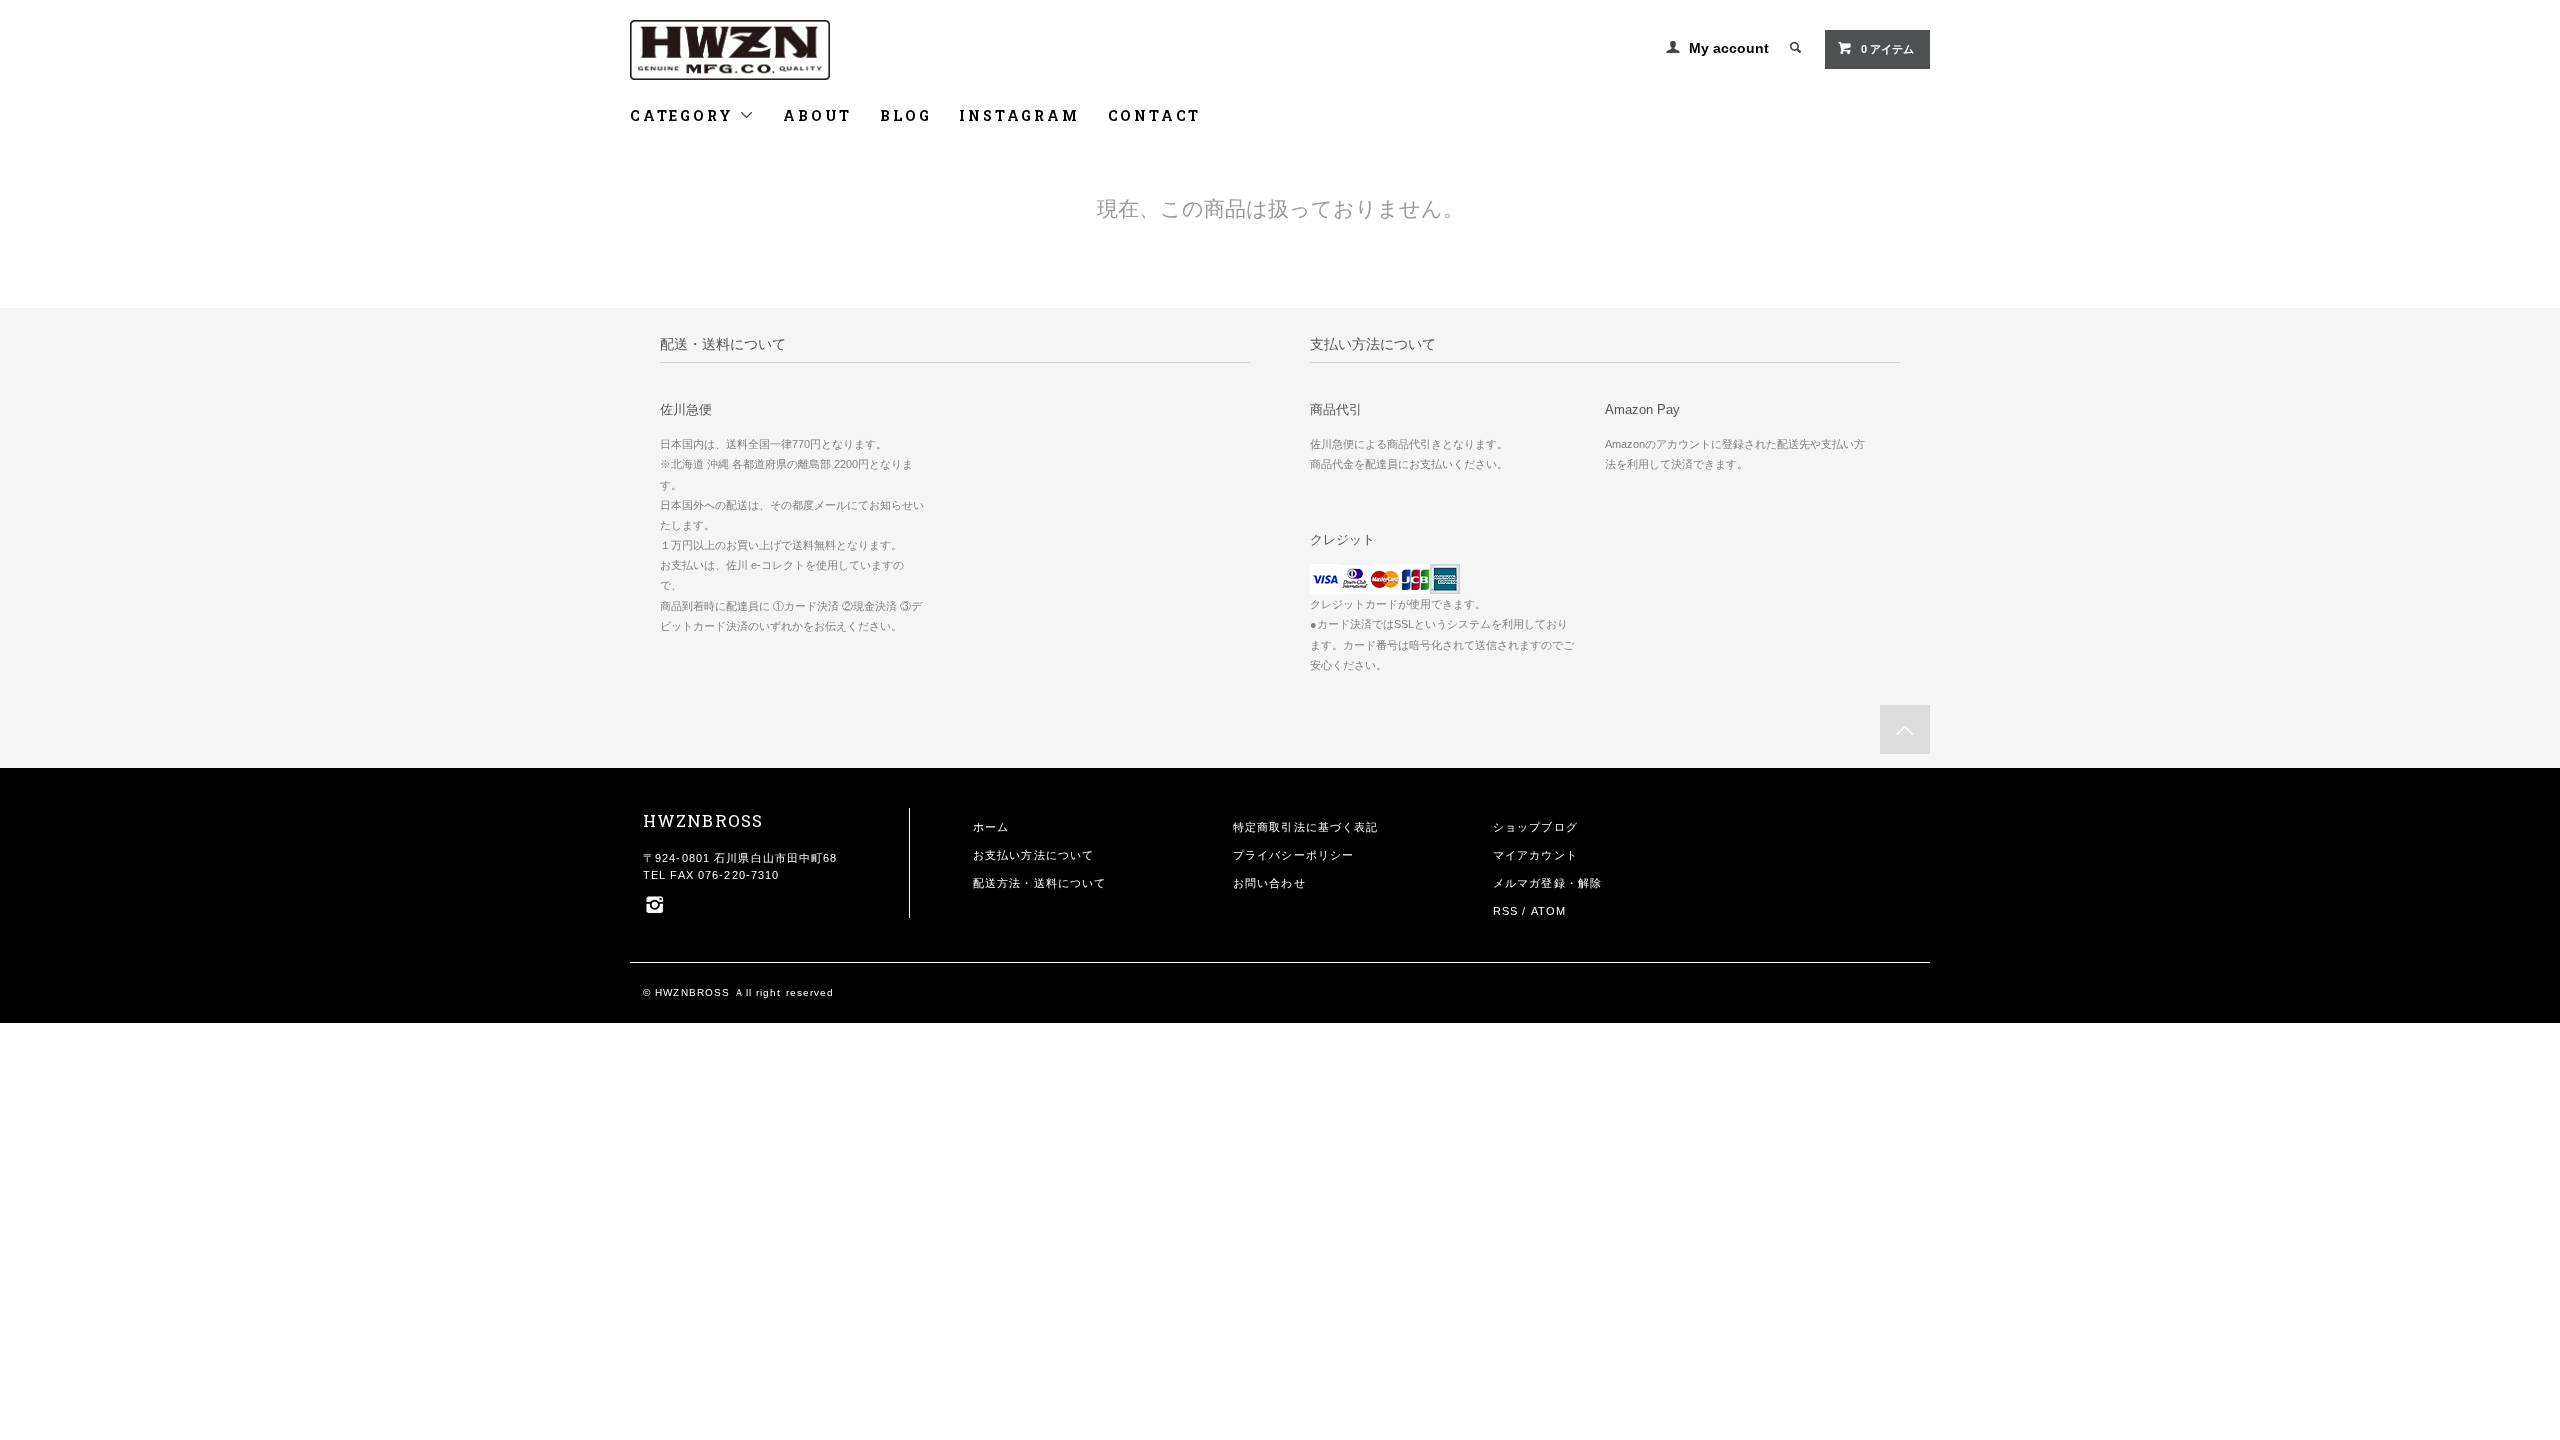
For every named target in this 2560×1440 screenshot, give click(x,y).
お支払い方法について (1033, 855)
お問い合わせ (1269, 883)
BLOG (905, 115)
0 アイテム (1887, 49)
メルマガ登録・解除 (1547, 883)
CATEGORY (684, 115)
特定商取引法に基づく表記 (1305, 827)
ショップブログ (1535, 827)
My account (1729, 48)
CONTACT (1155, 115)
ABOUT (817, 115)
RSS (1505, 911)
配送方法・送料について (1039, 883)
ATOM (1548, 911)
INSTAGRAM (1019, 115)
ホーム (991, 827)
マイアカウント (1535, 855)
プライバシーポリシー (1293, 855)
